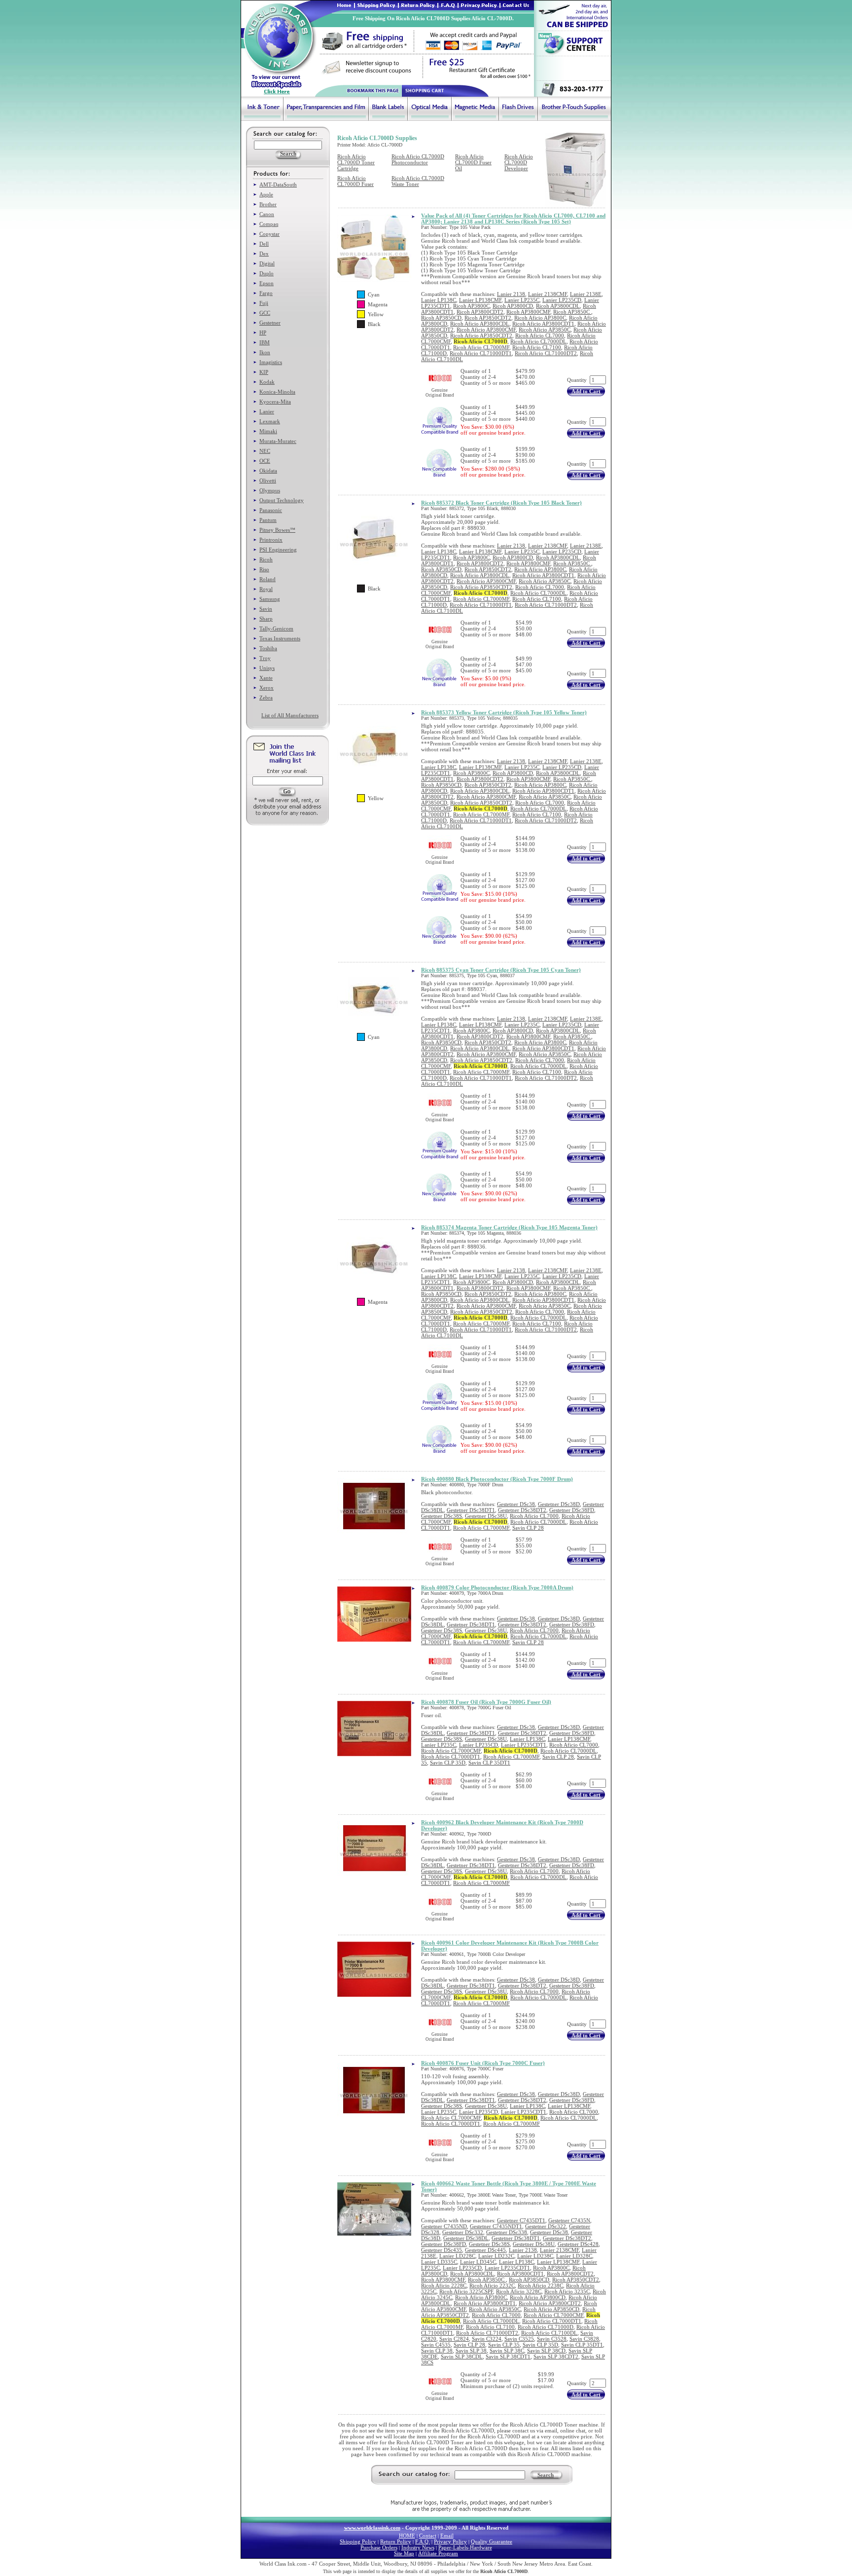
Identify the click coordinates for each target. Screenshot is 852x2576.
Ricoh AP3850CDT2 (488, 318)
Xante (266, 678)
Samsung (270, 599)
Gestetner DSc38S (442, 1516)
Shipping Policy (358, 2541)
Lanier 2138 (511, 294)
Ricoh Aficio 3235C (567, 2291)
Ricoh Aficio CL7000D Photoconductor (418, 159)
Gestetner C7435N (569, 2220)
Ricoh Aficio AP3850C (545, 330)
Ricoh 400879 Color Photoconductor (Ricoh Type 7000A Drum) (497, 1587)
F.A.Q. (423, 2541)
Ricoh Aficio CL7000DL (538, 341)
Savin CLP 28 (528, 1528)
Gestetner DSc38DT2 (522, 1510)
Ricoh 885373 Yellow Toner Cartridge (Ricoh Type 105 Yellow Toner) (504, 712)
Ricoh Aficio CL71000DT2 (546, 353)
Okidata (268, 471)
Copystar (269, 234)
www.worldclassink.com (372, 2528)
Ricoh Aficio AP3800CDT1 (543, 324)
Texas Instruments (280, 638)
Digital (267, 263)
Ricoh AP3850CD (441, 318)
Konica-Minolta (277, 392)
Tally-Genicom (276, 628)
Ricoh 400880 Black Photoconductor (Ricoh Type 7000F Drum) (497, 1479)
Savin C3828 (584, 2339)
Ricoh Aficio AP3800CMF (486, 330)
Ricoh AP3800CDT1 (520, 2274)
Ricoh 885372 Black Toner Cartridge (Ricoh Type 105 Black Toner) (501, 503)
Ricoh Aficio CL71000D (546, 2327)
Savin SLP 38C (507, 2351)
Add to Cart (586, 391)
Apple (266, 194)
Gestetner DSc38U (486, 1516)
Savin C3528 (552, 2339)
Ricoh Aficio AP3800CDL (480, 324)
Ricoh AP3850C (572, 312)
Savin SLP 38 (471, 2351)
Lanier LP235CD (562, 300)
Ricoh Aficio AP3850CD (551, 2309)
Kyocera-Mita (275, 402)
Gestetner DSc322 (546, 2226)
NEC (265, 451)
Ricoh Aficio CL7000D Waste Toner (418, 181)
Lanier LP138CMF (480, 300)
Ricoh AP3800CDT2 (480, 312)
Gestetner (270, 323)
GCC (265, 313)
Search (546, 2475)
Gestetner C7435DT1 (521, 2220)
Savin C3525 (519, 2339)
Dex (264, 254)
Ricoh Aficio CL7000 (540, 335)
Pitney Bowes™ (277, 530)
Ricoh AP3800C (471, 306)
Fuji (264, 303)
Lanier (267, 411)
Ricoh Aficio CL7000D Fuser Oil (473, 162)
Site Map (404, 2553)
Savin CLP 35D (448, 1763)
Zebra (266, 698)
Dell (264, 244)
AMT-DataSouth (278, 184)
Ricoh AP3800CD (513, 306)
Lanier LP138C (439, 300)
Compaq (269, 224)
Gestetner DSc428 (578, 2244)
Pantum (268, 520)
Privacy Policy (450, 2541)
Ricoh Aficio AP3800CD (538, 2297)
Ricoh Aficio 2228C (444, 2285)
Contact (428, 2536)
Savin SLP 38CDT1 (508, 2356)
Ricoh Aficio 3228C (519, 2291)
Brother (268, 204)
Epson (266, 283)
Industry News (418, 2547)
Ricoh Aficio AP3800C (540, 318)
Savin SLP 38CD (546, 2351)
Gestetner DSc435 (442, 2250)
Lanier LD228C (457, 2256)
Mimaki (268, 431)
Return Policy (396, 2541)
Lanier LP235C (522, 300)
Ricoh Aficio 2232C (492, 2285)
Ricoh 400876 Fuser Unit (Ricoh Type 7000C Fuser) (483, 2063)
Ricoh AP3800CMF (528, 312)
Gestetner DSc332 (463, 2232)
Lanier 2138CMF (548, 294)
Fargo (266, 293)
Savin (266, 609)
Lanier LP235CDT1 (524, 1745)
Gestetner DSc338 (507, 2232)
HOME (407, 2536)
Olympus (270, 490)
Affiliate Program (438, 2553)
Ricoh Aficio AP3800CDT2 (550, 2303)
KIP (264, 372)
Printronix (271, 540)
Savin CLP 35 (504, 2345)
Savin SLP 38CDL (462, 2356)
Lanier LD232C (496, 2256)
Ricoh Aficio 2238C (540, 2285)
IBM (265, 342)
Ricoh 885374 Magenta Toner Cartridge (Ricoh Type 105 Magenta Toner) (509, 1227)
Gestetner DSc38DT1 (471, 1510)
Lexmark (270, 421)
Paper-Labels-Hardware (465, 2547)
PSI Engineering (278, 550)
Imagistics (271, 362)
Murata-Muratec (278, 441)
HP (263, 332)
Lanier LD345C (478, 2262)
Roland (267, 579)
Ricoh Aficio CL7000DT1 (451, 1757)
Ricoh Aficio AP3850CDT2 (481, 335)
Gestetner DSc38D (559, 1504)
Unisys (267, 668)
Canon (267, 214)
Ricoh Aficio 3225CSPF (466, 2291)
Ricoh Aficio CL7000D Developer (519, 162)
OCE (265, 461)
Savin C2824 (454, 2339)
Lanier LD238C (535, 2256)
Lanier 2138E (586, 294)
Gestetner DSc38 (516, 1504)
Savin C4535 (436, 2345)
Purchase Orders (379, 2547)
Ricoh (266, 559)
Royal (266, 589)
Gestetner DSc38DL (466, 2238)
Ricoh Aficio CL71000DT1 (481, 353)
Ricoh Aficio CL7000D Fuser (355, 181)
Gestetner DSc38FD (572, 1510)
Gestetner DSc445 (485, 2250)
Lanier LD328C (574, 2256)
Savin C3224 (487, 2339)
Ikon (265, 352)
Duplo (266, 273)
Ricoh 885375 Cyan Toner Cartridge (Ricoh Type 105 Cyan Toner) (501, 970)
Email (447, 2536)
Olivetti (268, 480)
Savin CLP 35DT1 (489, 1763)
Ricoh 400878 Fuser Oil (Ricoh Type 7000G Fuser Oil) (486, 1702)
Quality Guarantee (492, 2541)
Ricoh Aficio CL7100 (537, 347)
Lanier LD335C (439, 2262)
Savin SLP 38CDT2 (556, 2356)
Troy (265, 658)
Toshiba (268, 648)
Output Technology (282, 500)
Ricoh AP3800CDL (558, 306)
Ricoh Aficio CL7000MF (481, 347)
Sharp (266, 619)
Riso (264, 569)
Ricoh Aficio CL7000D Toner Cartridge (356, 162)
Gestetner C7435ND (444, 2226)
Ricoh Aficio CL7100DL (549, 2333)
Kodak (267, 382)
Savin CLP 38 (437, 2351)
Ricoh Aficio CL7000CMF (451, 1751)
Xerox (266, 688)
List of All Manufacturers (290, 715)
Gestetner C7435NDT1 (496, 2226)
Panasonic (271, 510)
